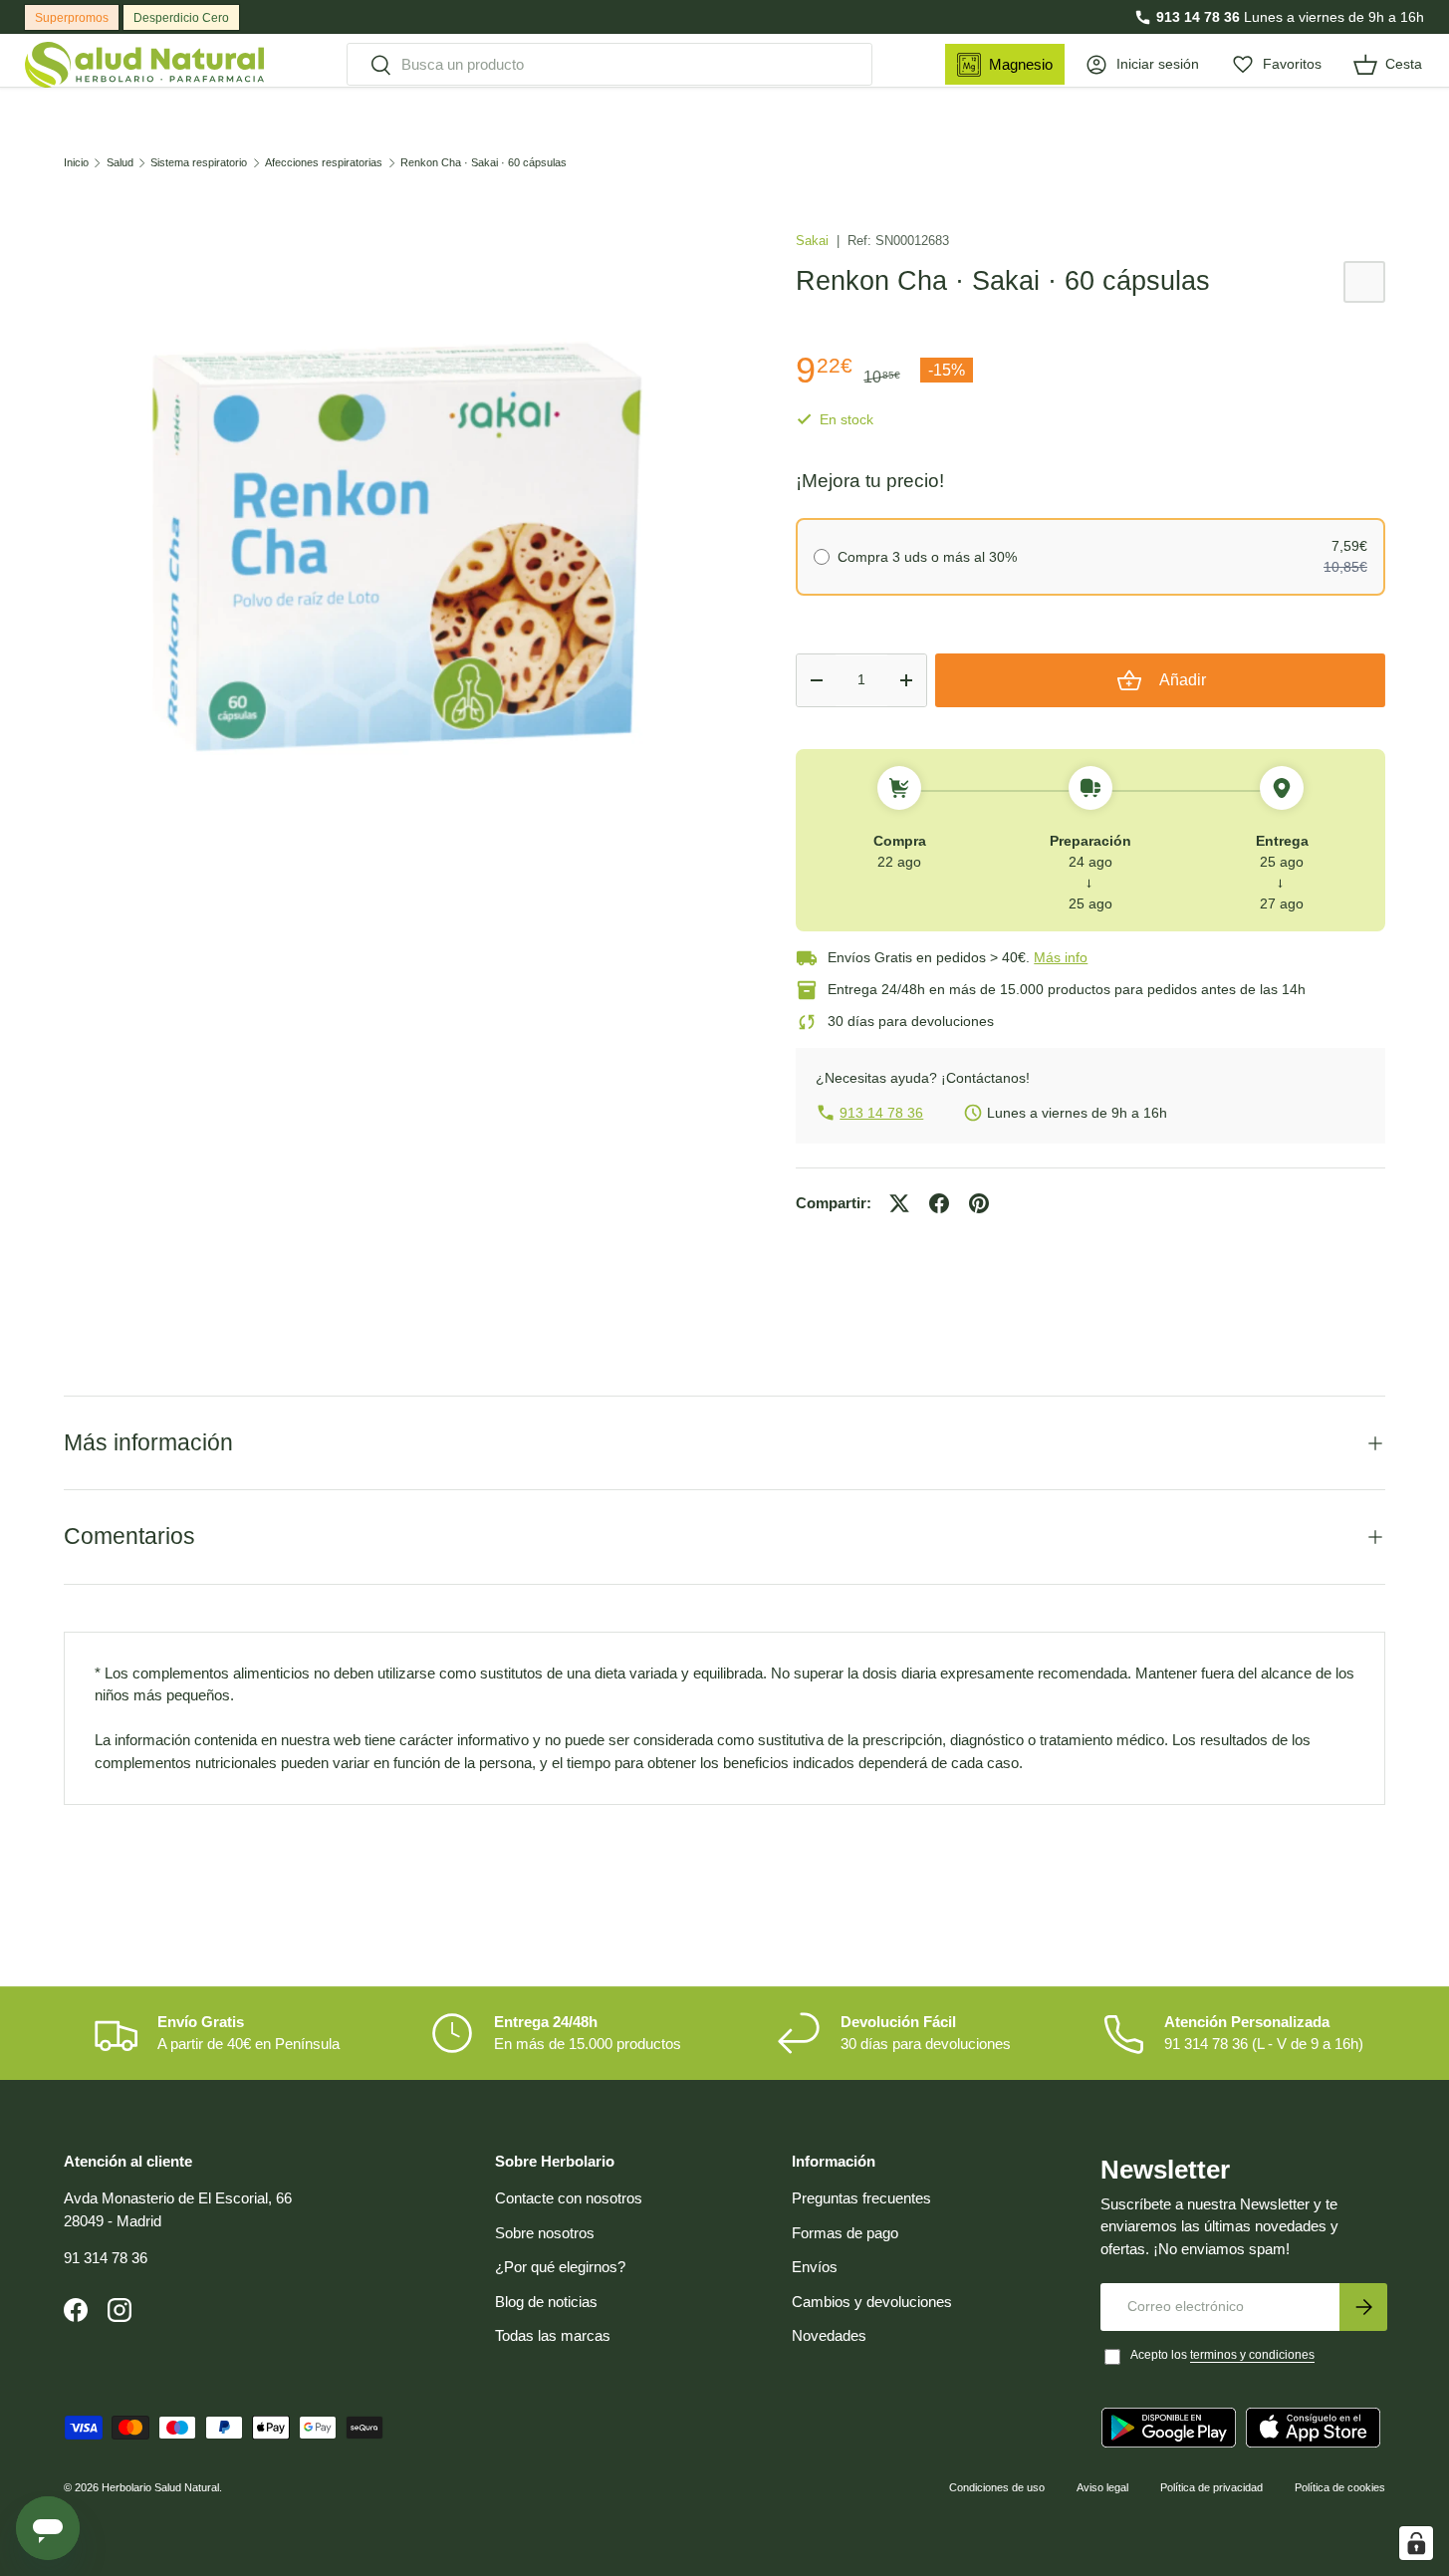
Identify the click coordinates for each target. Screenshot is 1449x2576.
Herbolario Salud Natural (160, 2487)
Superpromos (72, 18)
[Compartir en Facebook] (939, 1203)
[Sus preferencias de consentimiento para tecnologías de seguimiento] (1416, 2543)
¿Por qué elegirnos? (560, 2267)
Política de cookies (1340, 2487)
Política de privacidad (1211, 2487)
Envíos (815, 2267)
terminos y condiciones (1252, 2355)
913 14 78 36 (1198, 17)
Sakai (814, 241)
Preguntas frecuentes (861, 2198)
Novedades (829, 2335)
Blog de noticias (546, 2302)
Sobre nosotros (545, 2233)
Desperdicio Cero (181, 18)
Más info (1061, 957)
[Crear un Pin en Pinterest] (979, 1203)
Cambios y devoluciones (872, 2302)
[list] (398, 549)
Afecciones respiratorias (324, 163)
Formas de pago (845, 2233)
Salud (120, 163)
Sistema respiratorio (199, 163)
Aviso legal (1102, 2487)
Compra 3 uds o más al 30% (927, 557)
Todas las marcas (553, 2335)
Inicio (76, 163)
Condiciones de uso (997, 2487)
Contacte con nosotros (569, 2198)
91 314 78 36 (106, 2258)
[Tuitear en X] (899, 1203)
